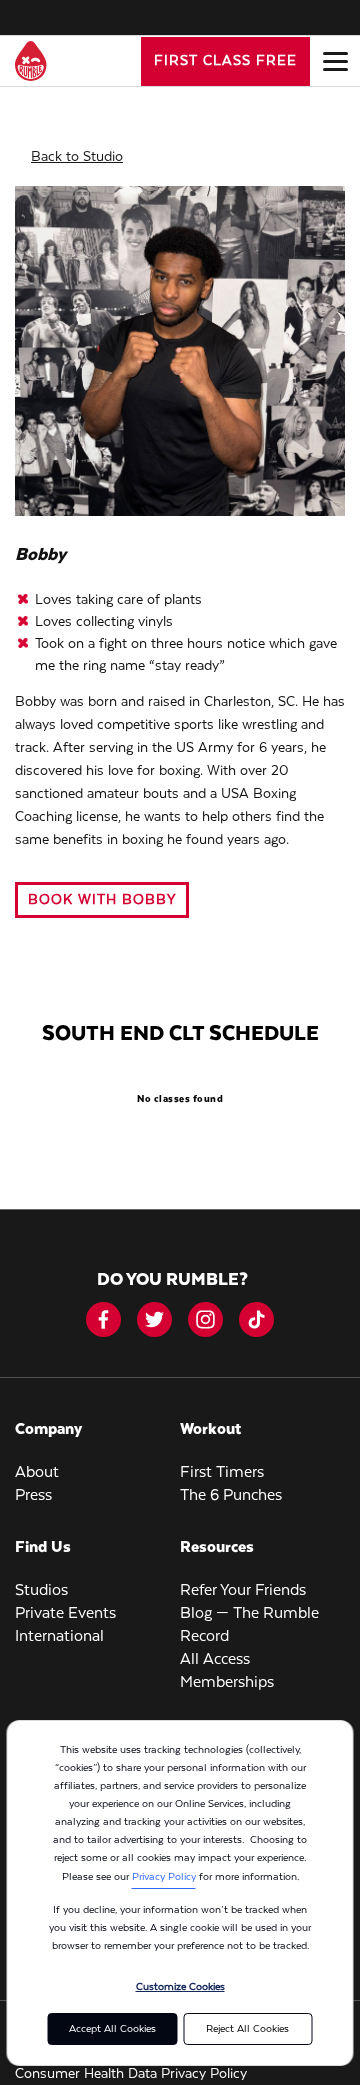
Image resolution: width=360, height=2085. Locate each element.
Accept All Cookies (112, 2029)
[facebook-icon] (103, 1319)
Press (33, 1496)
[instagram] (205, 1319)
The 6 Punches (231, 1496)
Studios (41, 1591)
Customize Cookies (180, 1987)
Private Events (65, 1614)
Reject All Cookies (247, 2029)
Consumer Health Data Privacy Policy (131, 2074)
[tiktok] (256, 1319)
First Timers (222, 1473)
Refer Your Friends (243, 1591)
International (59, 1637)
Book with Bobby (102, 900)
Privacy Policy (164, 1877)
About (37, 1473)
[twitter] (154, 1319)
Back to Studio (77, 157)
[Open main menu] (335, 61)
